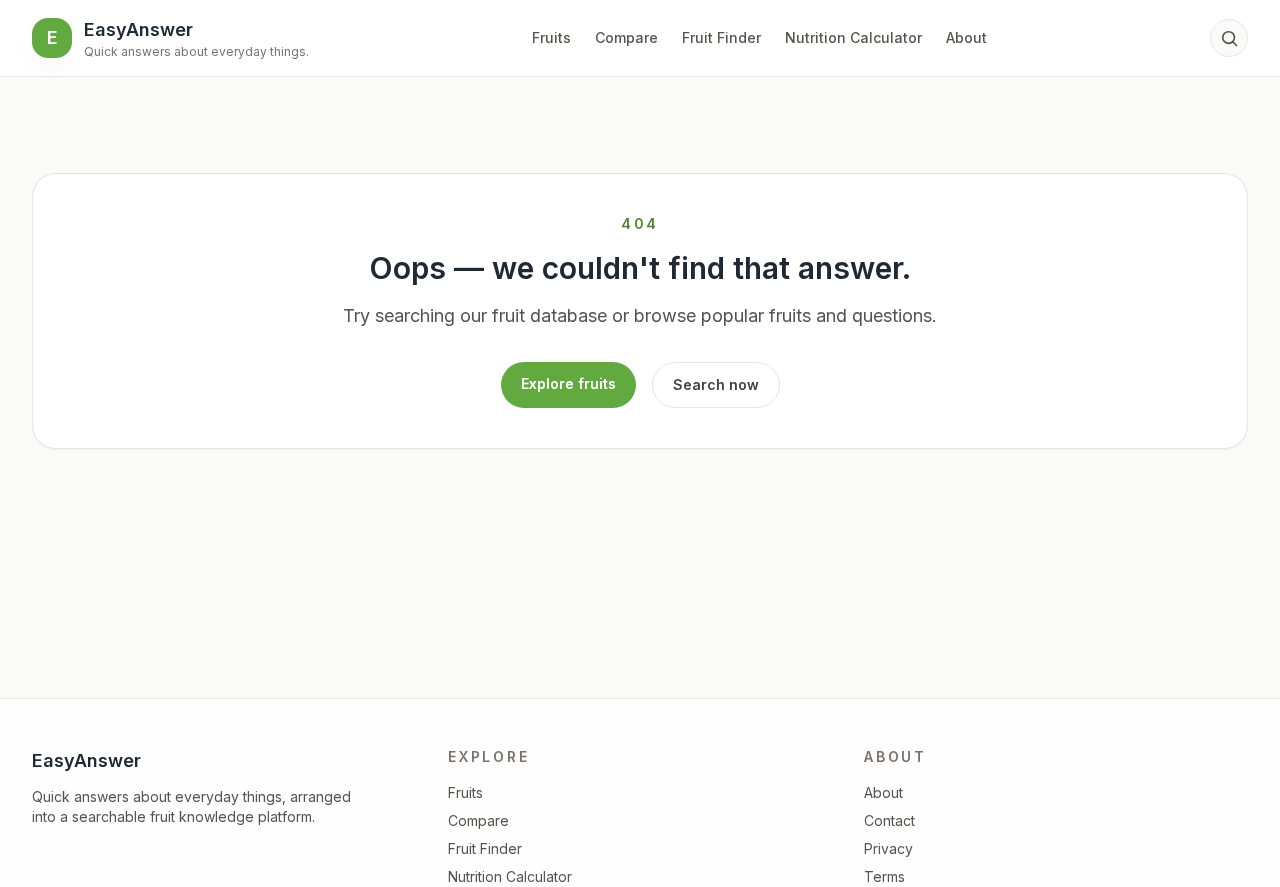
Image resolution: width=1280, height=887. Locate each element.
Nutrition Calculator (853, 37)
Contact (889, 820)
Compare (626, 37)
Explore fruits (568, 383)
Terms (884, 876)
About (966, 37)
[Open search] (1229, 38)
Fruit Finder (721, 37)
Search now (716, 384)
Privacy (888, 848)
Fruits (551, 37)
